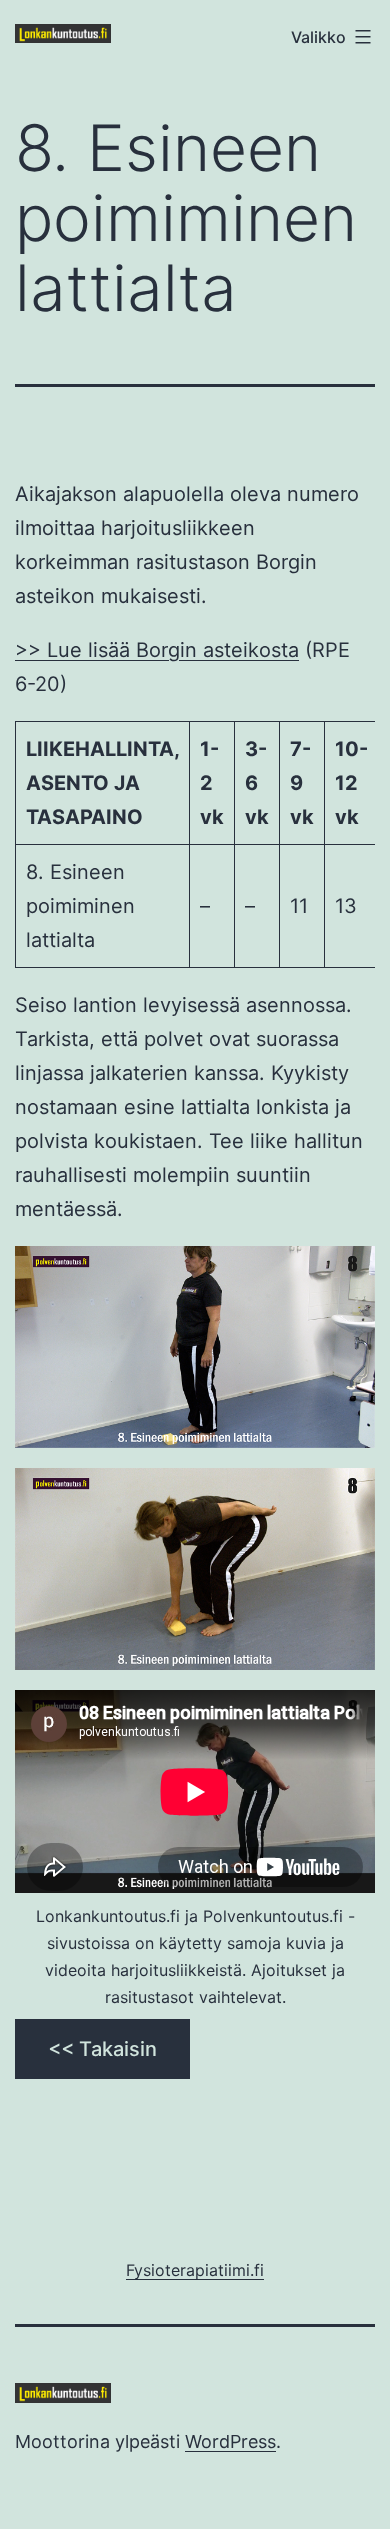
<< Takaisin (102, 2049)
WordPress (230, 2441)
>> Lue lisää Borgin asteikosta (157, 650)
